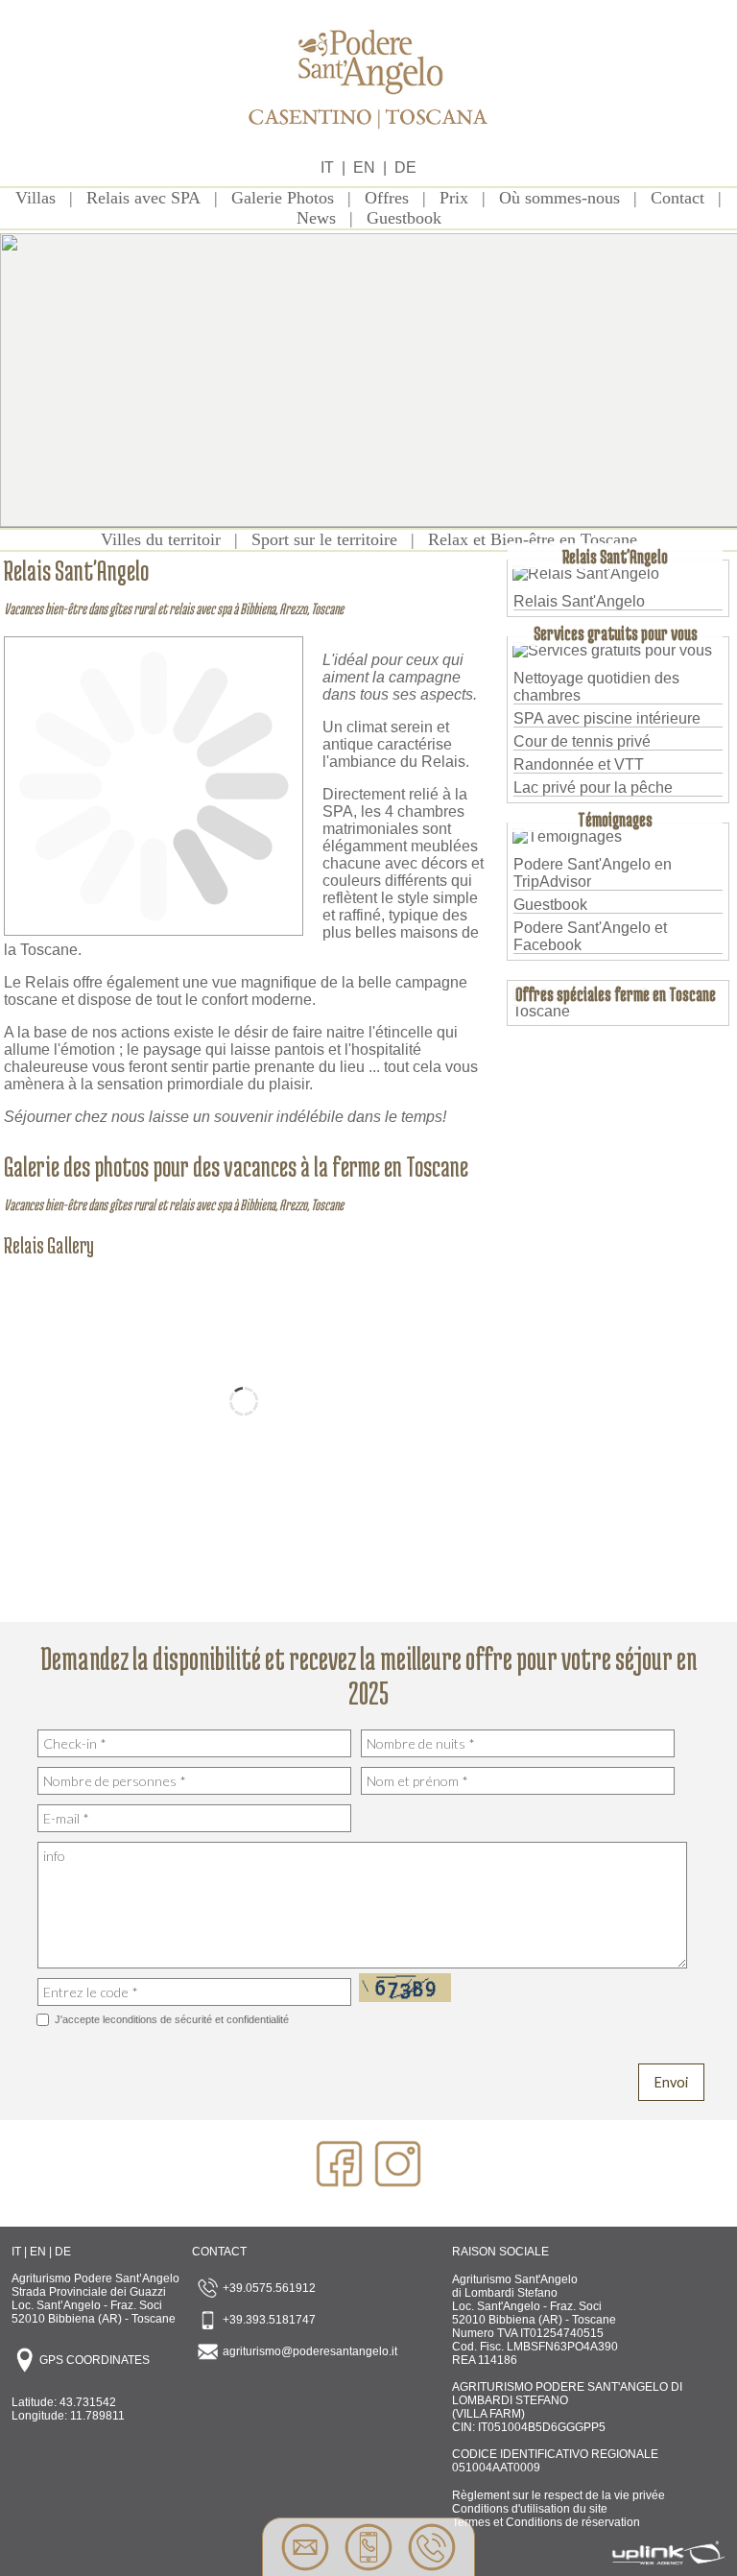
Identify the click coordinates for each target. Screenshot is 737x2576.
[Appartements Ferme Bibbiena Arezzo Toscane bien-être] (368, 139)
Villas (36, 198)
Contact (678, 198)
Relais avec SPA (143, 198)
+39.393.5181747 (268, 2320)
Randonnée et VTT (579, 764)
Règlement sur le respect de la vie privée (559, 2495)
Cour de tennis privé (582, 741)
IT (327, 167)
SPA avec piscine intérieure (607, 718)
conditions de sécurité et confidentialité (200, 2019)
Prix (454, 198)
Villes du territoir (161, 539)
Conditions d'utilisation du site (530, 2509)
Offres (387, 198)
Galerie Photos (283, 198)
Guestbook (404, 218)
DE (405, 167)
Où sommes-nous (559, 198)
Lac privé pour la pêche (593, 787)
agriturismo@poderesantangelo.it (309, 2351)
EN (364, 167)
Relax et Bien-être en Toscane (533, 539)
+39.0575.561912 (268, 2288)
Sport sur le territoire (324, 539)
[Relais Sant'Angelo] (154, 925)
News (316, 218)
